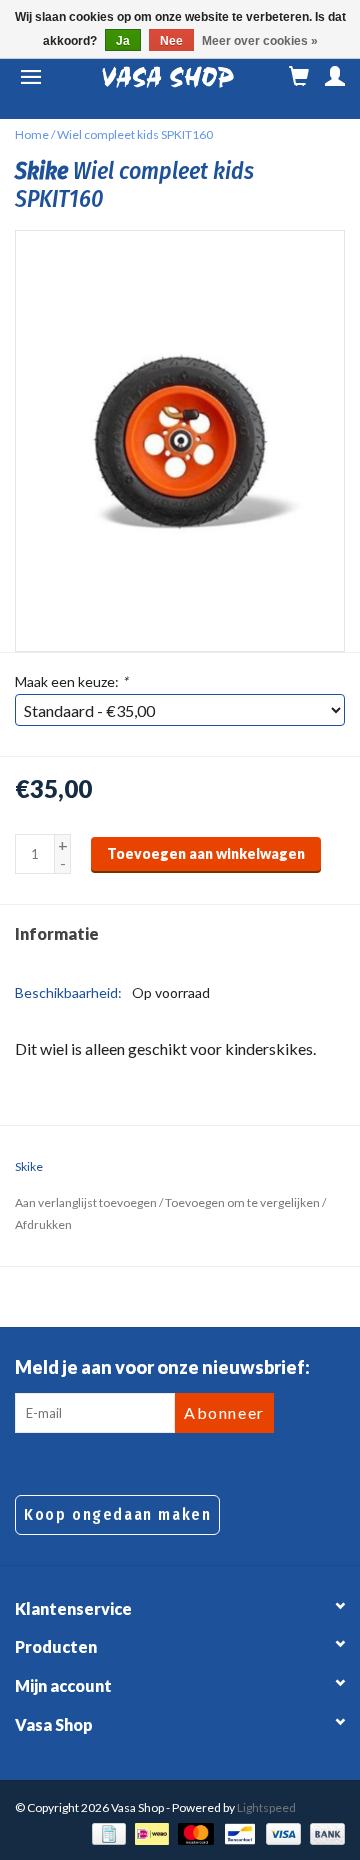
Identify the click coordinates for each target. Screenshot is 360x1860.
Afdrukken (43, 1224)
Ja (123, 41)
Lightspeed (266, 1807)
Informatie (57, 933)
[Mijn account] (335, 77)
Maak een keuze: (71, 681)
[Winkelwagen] (299, 77)
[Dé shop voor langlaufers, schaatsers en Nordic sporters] (168, 77)
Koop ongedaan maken (117, 1514)
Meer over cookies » (260, 41)
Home (32, 134)
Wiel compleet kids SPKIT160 (135, 134)
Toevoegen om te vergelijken (243, 1202)
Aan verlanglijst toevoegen (86, 1202)
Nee (171, 41)
